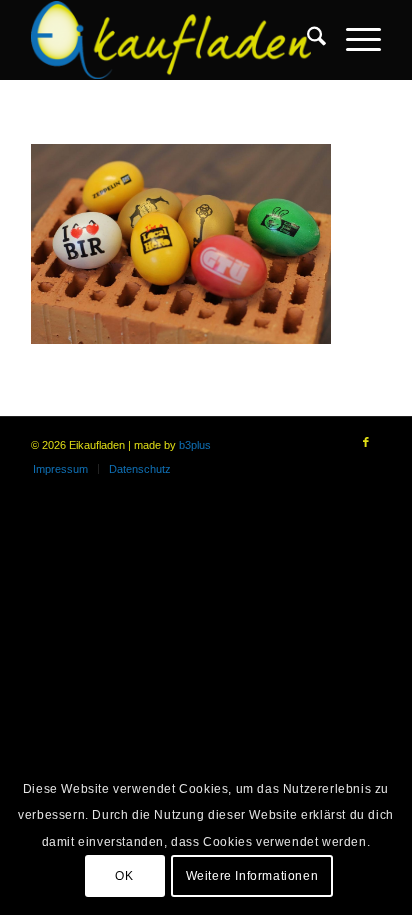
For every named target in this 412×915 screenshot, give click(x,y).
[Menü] (353, 40)
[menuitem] (306, 40)
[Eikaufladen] (171, 40)
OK (124, 876)
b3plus (195, 445)
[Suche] (306, 40)
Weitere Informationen (252, 876)
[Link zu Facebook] (366, 442)
